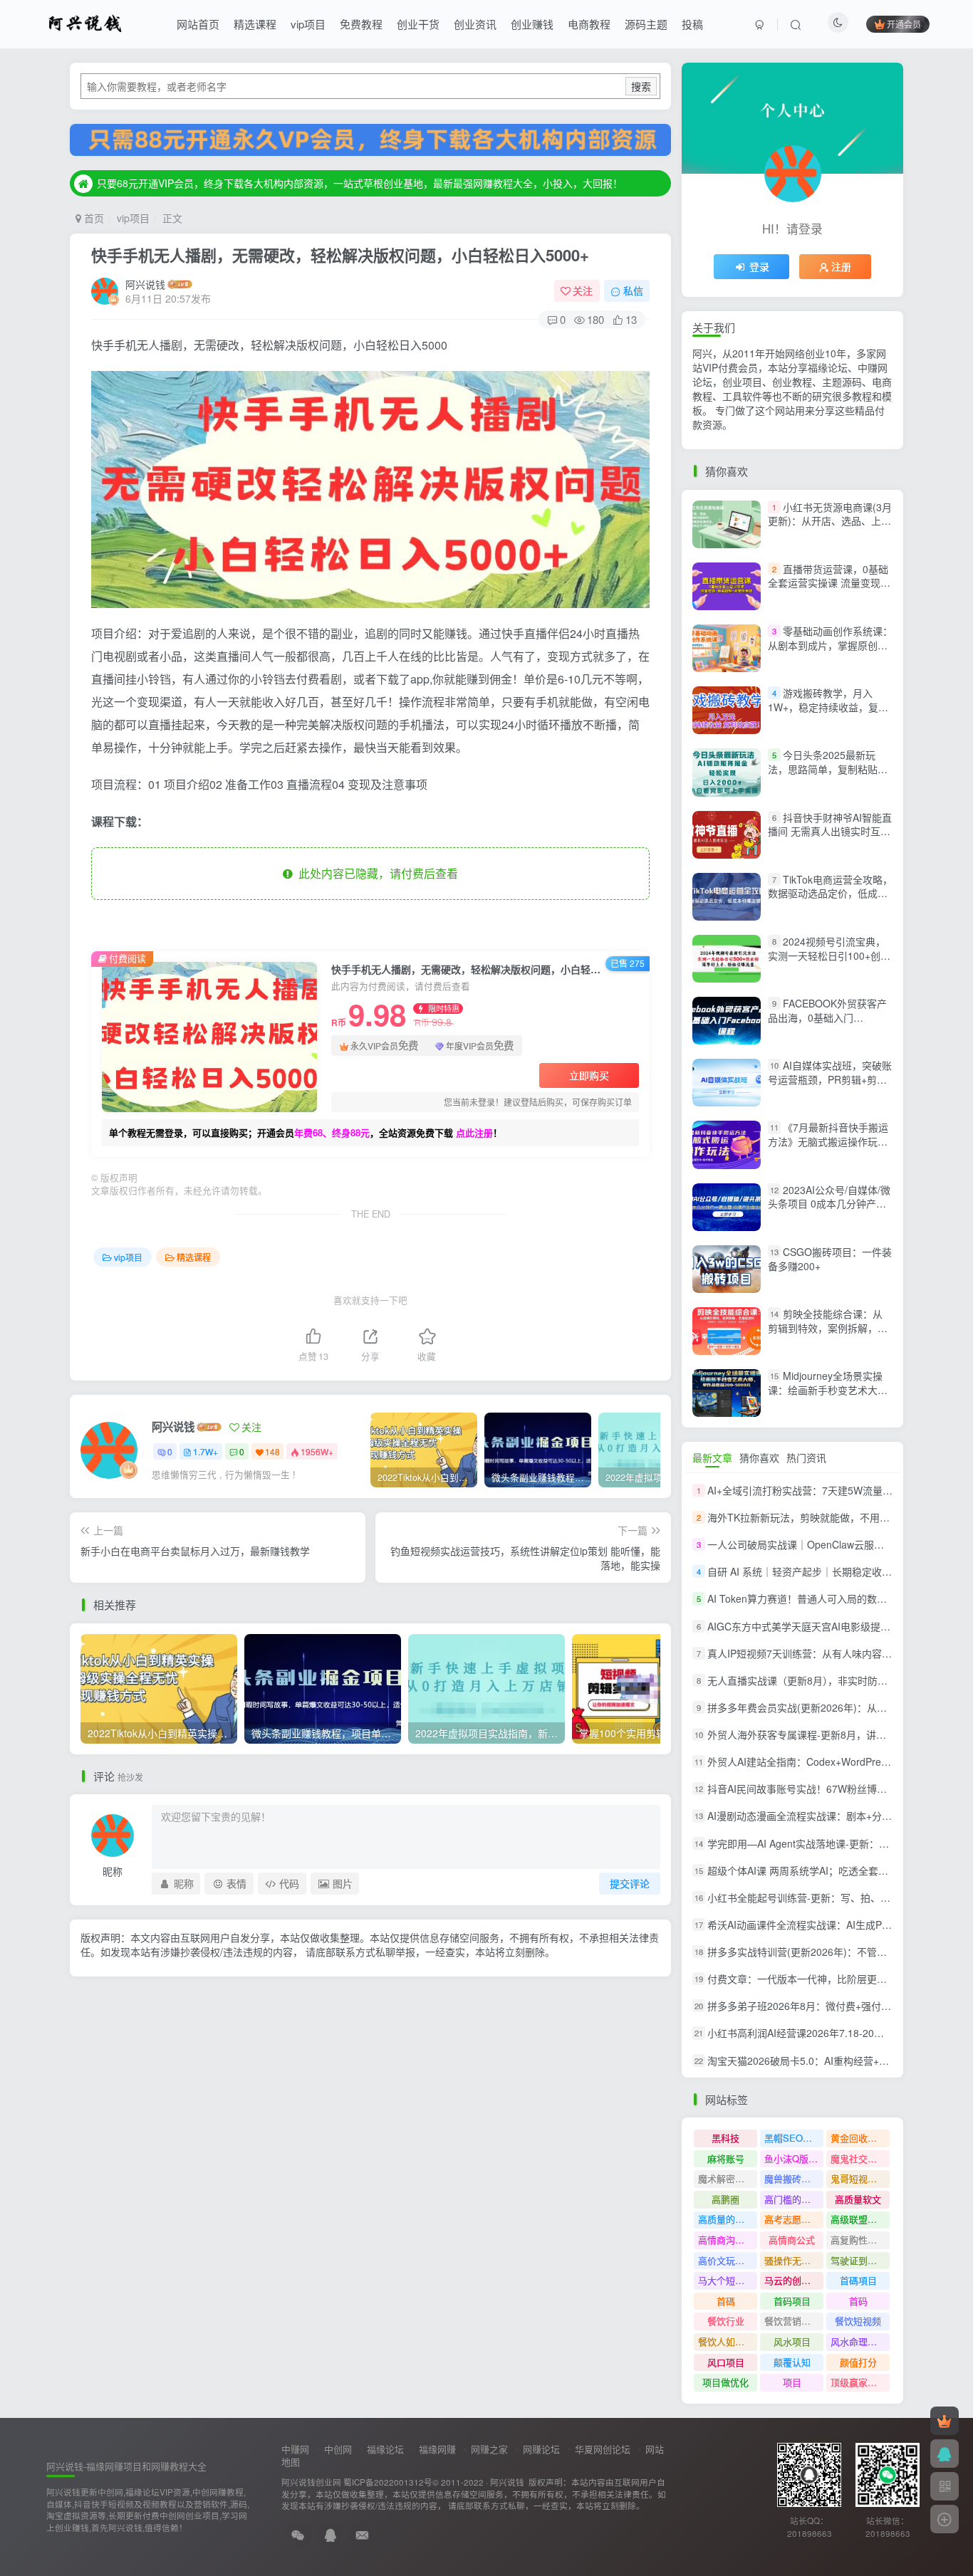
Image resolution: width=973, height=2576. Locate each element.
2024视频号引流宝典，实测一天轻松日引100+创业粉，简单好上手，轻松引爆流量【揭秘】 (829, 962)
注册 (841, 266)
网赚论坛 (541, 2449)
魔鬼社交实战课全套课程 (860, 2158)
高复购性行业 (858, 2240)
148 (272, 1451)
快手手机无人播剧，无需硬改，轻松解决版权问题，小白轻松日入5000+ (340, 255)
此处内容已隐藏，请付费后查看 (375, 873)
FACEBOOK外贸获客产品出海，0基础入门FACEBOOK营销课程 (827, 1017)
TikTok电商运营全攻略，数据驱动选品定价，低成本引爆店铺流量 (830, 893)
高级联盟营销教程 (860, 2219)
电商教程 (589, 24)
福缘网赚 (437, 2449)
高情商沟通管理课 (728, 2240)
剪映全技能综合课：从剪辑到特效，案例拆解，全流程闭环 (828, 1328)
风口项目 (726, 2362)
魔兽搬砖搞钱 (792, 2178)
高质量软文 (858, 2199)
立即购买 (589, 1075)
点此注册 (474, 1132)
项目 (792, 2382)
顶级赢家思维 (858, 2382)
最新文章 (712, 1457)
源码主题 (646, 24)
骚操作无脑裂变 (794, 2260)
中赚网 (295, 2449)
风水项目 (792, 2341)
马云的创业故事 (794, 2280)
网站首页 (198, 24)
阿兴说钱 (145, 284)
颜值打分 (858, 2362)
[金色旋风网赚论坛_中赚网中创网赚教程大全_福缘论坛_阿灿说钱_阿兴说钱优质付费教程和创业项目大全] (85, 22)
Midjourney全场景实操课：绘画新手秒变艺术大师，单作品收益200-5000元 (829, 1389)
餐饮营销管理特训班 (794, 2321)
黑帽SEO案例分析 (794, 2138)
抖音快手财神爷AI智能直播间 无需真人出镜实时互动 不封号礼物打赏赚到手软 (830, 831)
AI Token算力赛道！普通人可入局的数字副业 (807, 1599)
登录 (759, 266)
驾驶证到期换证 (860, 2260)
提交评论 (630, 1883)
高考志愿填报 (792, 2219)
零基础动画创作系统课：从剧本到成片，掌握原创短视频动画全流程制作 (830, 645)
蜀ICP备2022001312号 (388, 2482)
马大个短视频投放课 (728, 2280)
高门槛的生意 (792, 2199)
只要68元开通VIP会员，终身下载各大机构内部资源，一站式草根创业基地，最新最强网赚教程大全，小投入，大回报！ (360, 183)
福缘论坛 (385, 2449)
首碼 (726, 2301)
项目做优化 (725, 2382)
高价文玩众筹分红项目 (728, 2260)
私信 (633, 290)
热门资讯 (806, 1457)
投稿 (692, 24)
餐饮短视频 (858, 2321)
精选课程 (255, 24)
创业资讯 (475, 24)
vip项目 (308, 24)
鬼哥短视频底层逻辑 (860, 2178)
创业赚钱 (532, 24)
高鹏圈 (725, 2199)
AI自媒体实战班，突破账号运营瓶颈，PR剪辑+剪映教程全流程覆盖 (830, 1079)
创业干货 (418, 24)
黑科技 (725, 2138)
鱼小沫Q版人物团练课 (794, 2158)
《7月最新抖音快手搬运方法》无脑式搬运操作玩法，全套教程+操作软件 (828, 1142)
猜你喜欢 (759, 1457)
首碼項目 (858, 2280)
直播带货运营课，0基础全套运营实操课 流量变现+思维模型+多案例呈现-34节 (828, 590)
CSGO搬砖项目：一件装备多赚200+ (830, 1259)
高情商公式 (792, 2240)
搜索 (641, 86)
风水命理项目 (858, 2341)
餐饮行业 (726, 2321)
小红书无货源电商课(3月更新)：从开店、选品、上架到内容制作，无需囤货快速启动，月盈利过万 (830, 528)
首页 (93, 218)
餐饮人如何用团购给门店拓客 (728, 2341)
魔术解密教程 (726, 2178)
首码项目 (792, 2301)
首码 (858, 2301)
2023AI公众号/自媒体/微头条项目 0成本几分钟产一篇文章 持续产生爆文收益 (829, 1204)
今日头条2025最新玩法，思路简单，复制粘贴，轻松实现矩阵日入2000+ (828, 769)
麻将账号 (726, 2158)
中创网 (338, 2449)
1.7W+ (205, 1451)
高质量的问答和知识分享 (728, 2219)
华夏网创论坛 (603, 2449)
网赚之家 (489, 2449)
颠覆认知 (792, 2362)
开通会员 (904, 24)
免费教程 (361, 24)
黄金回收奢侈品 (860, 2138)
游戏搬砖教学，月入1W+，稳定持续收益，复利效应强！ (828, 707)
